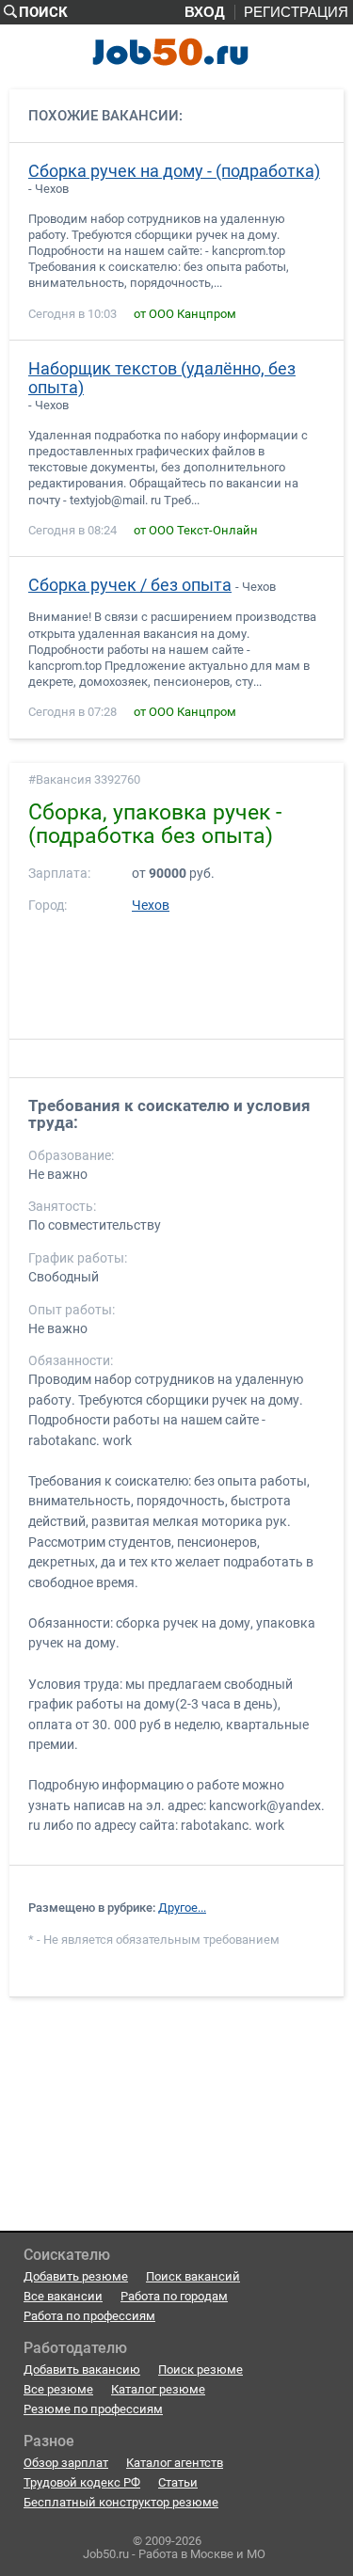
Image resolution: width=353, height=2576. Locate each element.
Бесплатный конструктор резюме (121, 2502)
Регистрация (296, 12)
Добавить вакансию (82, 2369)
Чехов (151, 906)
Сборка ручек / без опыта (130, 585)
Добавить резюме (76, 2276)
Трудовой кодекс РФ (82, 2482)
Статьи (178, 2482)
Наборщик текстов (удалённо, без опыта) (162, 378)
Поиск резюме (201, 2369)
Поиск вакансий (193, 2276)
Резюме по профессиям (93, 2409)
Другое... (182, 1908)
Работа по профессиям (89, 2316)
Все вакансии (63, 2296)
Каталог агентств (175, 2463)
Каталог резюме (158, 2389)
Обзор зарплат (66, 2463)
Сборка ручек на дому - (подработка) (174, 171)
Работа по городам (174, 2296)
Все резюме (58, 2389)
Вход (205, 12)
